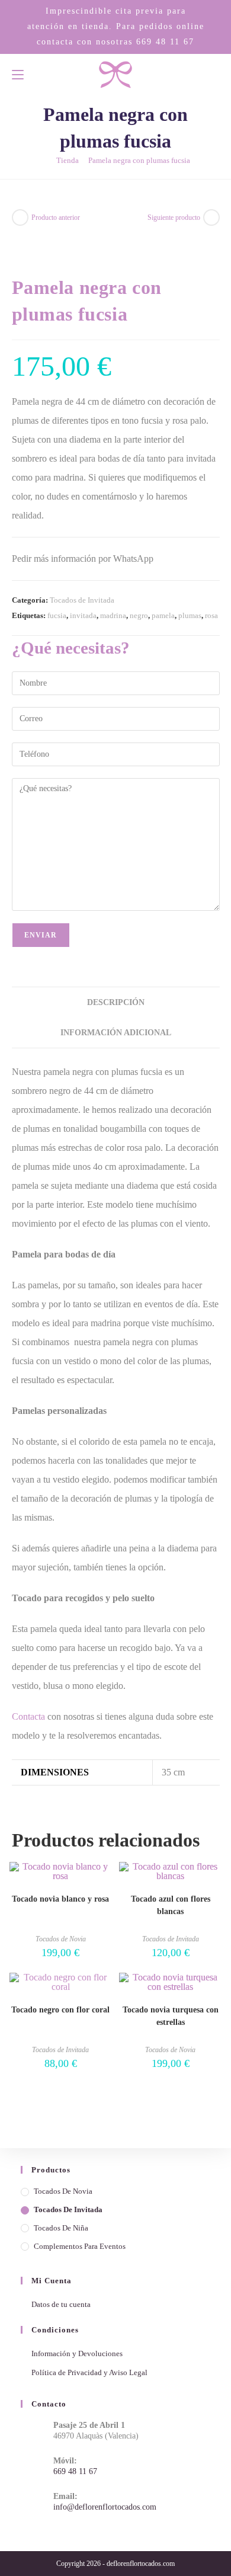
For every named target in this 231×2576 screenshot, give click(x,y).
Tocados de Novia (61, 1939)
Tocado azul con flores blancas (171, 1905)
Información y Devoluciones (77, 2353)
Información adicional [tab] (116, 1032)
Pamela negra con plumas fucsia (139, 160)
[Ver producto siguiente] (211, 217)
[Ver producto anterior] (20, 217)
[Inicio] (44, 160)
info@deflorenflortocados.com (105, 2507)
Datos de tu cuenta (61, 2304)
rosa (211, 615)
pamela (163, 615)
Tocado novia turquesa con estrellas (171, 2016)
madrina (113, 615)
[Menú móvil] (18, 74)
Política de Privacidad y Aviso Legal (89, 2372)
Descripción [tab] (116, 1002)
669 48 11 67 (165, 41)
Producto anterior (56, 217)
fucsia (57, 615)
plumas (190, 615)
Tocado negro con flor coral (60, 2010)
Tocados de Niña (61, 2228)
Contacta (28, 1716)
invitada (83, 615)
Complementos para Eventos (80, 2246)
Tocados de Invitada (82, 600)
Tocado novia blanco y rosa (60, 1899)
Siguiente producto (174, 217)
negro (139, 615)
